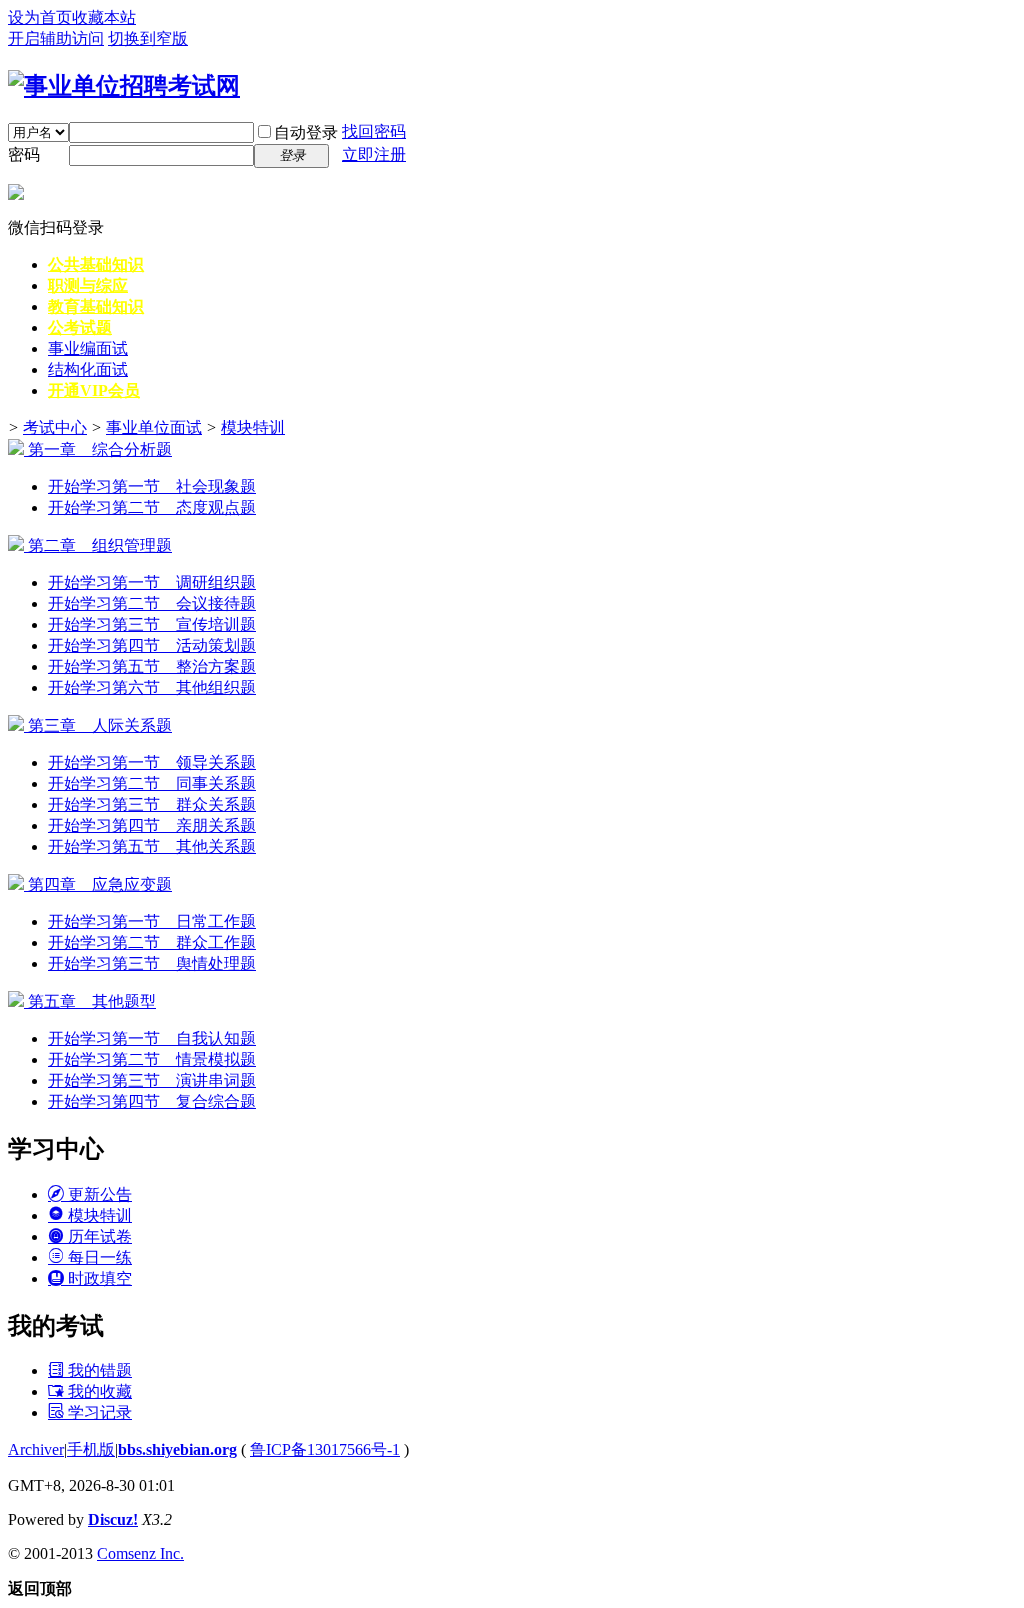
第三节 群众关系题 (152, 804)
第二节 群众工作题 (152, 942)
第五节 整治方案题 (152, 666)
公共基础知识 (96, 264)
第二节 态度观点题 (152, 507)
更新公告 (98, 1194)
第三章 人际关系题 (98, 725)
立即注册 (374, 154)
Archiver (36, 1449)
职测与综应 (88, 285)
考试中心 (55, 427)
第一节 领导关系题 (152, 762)
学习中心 (56, 1149)
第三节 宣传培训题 (152, 624)
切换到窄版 (148, 38)
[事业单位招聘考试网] (124, 86)
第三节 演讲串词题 (152, 1080)
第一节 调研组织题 (152, 582)
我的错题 (98, 1370)
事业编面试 (88, 348)
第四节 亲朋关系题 (152, 825)
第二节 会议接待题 (152, 603)
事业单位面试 (154, 427)
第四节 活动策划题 (152, 645)
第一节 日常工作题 (152, 921)
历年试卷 (98, 1236)
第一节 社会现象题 (152, 486)
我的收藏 (98, 1391)
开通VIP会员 (94, 390)
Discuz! (113, 1519)
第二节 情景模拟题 (152, 1059)
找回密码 (374, 131)
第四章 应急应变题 (98, 884)
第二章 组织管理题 (98, 545)
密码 (24, 154)
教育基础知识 (96, 306)
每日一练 (98, 1257)
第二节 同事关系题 (152, 783)
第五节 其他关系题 (152, 846)
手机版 (91, 1449)
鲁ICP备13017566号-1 (325, 1449)
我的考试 (56, 1326)
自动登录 (306, 132)
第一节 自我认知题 (152, 1038)
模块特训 (253, 427)
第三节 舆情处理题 (152, 963)
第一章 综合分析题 (98, 449)
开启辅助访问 (56, 38)
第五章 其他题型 (90, 1001)
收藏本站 (104, 17)
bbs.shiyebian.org (177, 1449)
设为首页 (40, 17)
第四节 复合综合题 (152, 1101)
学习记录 (98, 1412)
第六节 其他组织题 (152, 687)
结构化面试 (88, 369)
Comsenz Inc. (140, 1553)
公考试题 (80, 327)
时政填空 (98, 1278)
